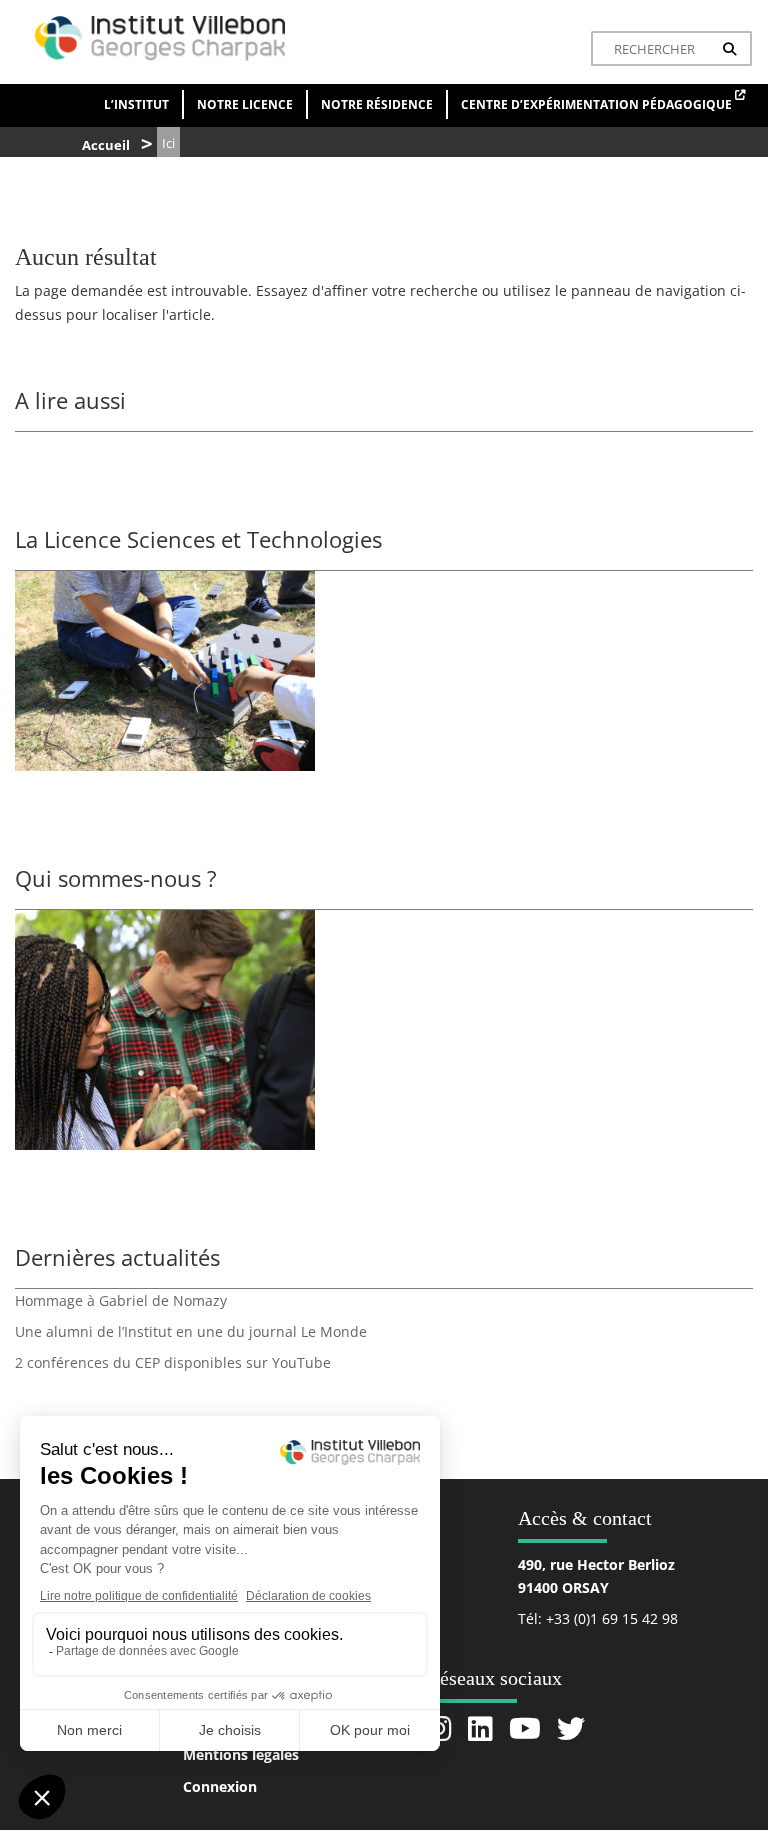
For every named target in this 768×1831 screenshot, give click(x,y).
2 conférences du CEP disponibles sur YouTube (173, 1362)
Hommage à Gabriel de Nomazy (121, 1300)
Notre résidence (377, 104)
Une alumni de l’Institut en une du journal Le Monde (191, 1331)
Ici (168, 143)
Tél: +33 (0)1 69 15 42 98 (598, 1618)
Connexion (220, 1786)
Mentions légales (241, 1754)
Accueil (106, 145)
